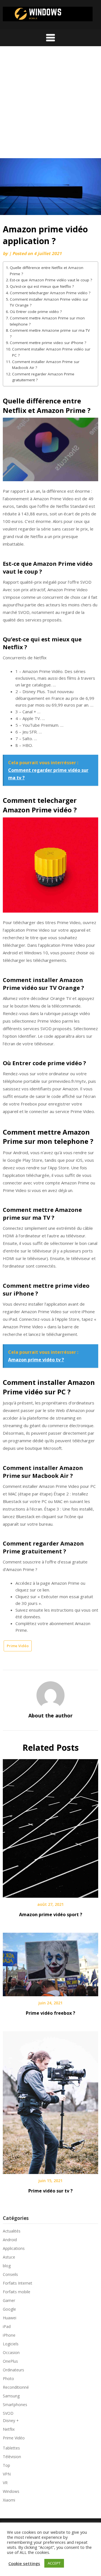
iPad (7, 2326)
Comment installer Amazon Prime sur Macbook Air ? (46, 365)
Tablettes (11, 2448)
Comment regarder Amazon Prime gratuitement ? (43, 377)
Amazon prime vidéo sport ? (51, 1915)
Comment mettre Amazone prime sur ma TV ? (50, 333)
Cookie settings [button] (24, 2563)
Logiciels (11, 2344)
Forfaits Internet (18, 2283)
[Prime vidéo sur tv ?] (50, 2101)
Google (9, 2309)
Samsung (11, 2396)
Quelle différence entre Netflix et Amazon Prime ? (47, 271)
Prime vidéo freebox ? (50, 2013)
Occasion (11, 2352)
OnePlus (10, 2361)
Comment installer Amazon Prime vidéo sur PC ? (51, 352)
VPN (7, 2474)
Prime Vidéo (18, 1646)
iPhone (9, 2335)
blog (7, 2266)
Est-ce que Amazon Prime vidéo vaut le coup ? (51, 280)
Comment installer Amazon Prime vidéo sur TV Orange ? (49, 302)
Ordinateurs (13, 2370)
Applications (14, 2248)
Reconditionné (16, 2387)
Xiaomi (9, 2500)
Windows (11, 2491)
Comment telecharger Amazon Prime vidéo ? (50, 293)
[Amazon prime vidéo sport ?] (50, 1827)
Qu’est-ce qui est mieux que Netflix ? (42, 286)
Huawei (10, 2318)
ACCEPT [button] (54, 2563)
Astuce (9, 2257)
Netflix (9, 2429)
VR (5, 2483)
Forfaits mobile (17, 2292)
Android (10, 2240)
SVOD (8, 2413)
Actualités (12, 2231)
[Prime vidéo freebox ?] (50, 1963)
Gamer (9, 2300)
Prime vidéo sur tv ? (50, 2191)
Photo (8, 2379)
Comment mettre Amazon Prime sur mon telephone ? (47, 321)
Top (6, 2465)
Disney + (11, 2420)
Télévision (12, 2457)
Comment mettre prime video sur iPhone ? (48, 343)
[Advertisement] (50, 105)
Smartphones (15, 2405)
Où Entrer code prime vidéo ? (36, 312)
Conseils (10, 2274)
